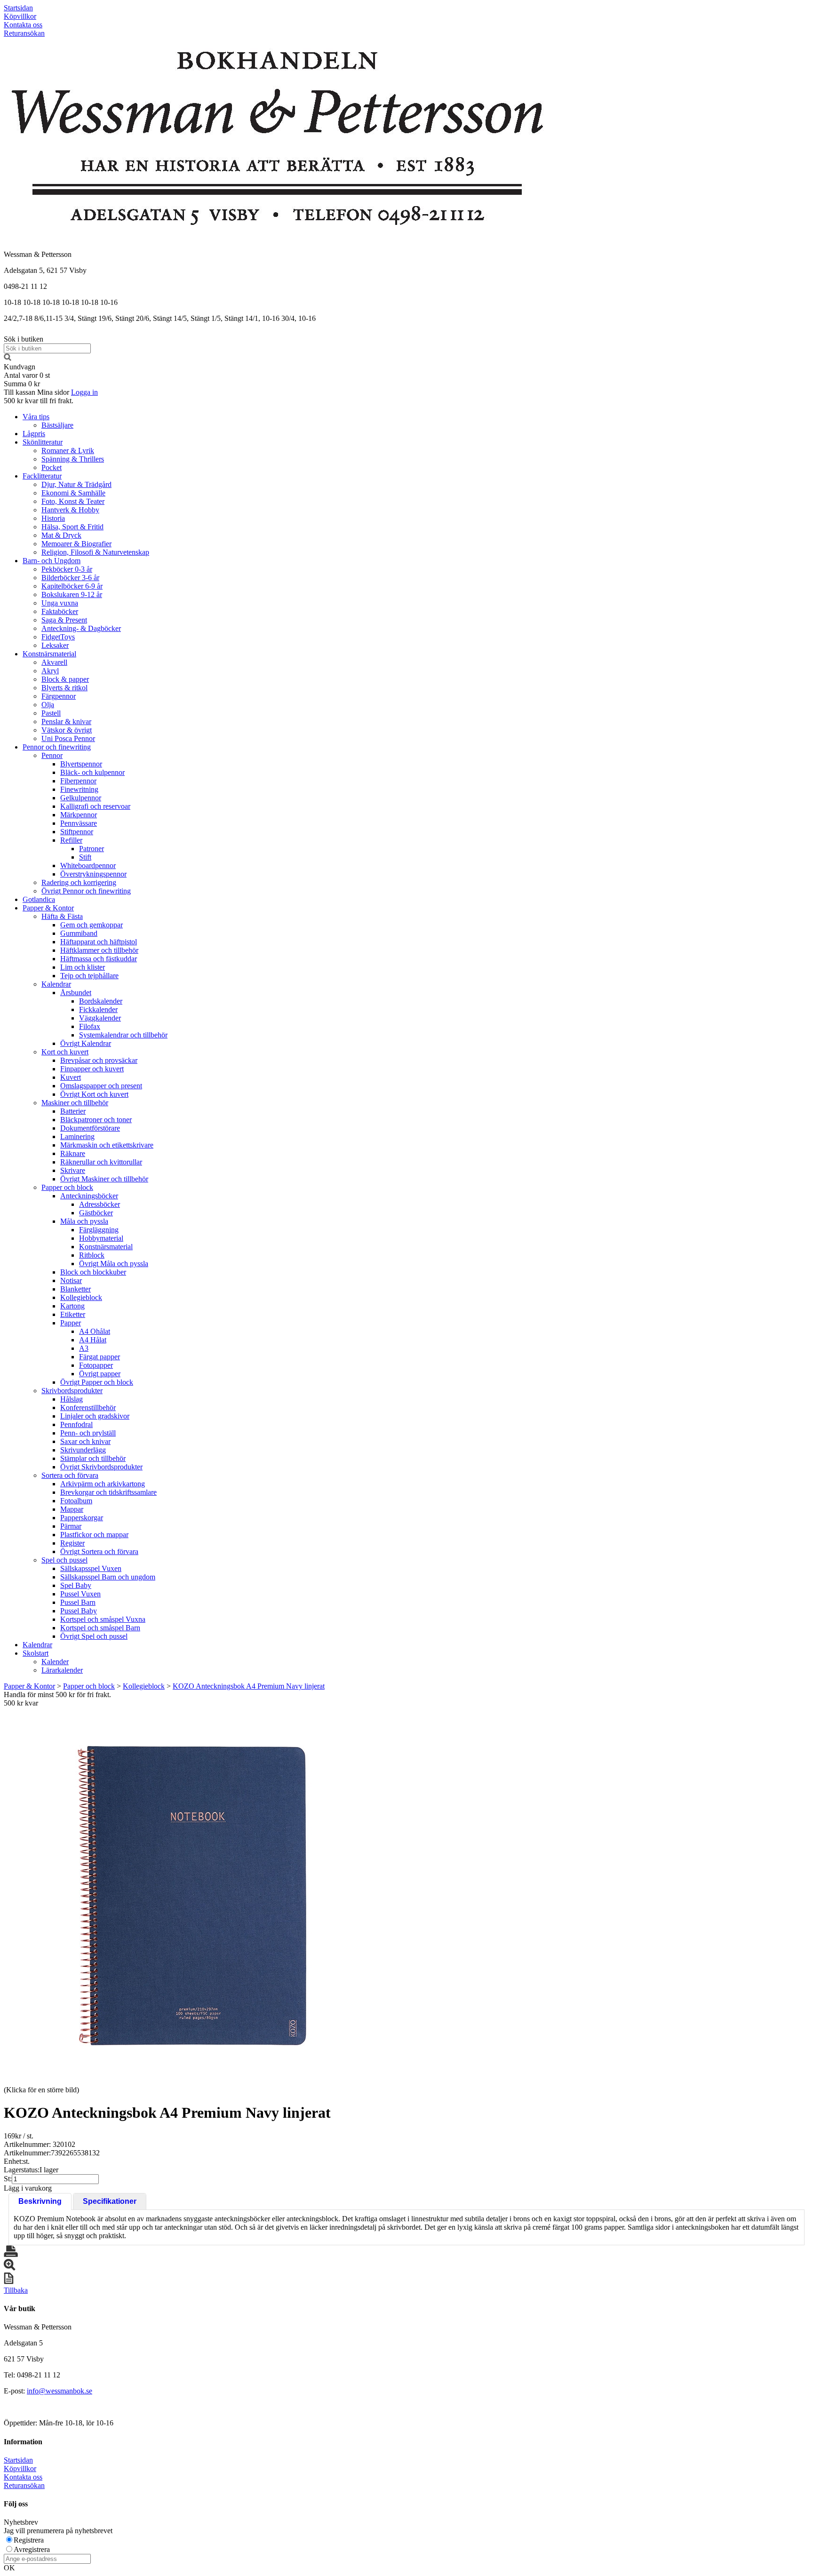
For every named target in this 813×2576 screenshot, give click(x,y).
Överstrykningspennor (93, 874)
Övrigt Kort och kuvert (94, 1094)
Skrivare (73, 1170)
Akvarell (54, 662)
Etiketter (73, 1314)
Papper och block (67, 1187)
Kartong (72, 1306)
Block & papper (65, 679)
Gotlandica (39, 899)
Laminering (77, 1136)
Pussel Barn (78, 1602)
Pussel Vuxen (80, 1594)
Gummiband (79, 933)
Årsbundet (76, 993)
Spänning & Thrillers (73, 459)
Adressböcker (100, 1204)
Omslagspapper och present (101, 1086)
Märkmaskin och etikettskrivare (107, 1145)
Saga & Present (64, 620)
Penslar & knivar (66, 722)
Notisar (71, 1280)
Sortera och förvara (70, 1475)
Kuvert (71, 1077)
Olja (48, 705)
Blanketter (76, 1289)
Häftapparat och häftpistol (99, 942)
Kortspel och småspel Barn (100, 1628)
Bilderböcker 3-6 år (70, 578)
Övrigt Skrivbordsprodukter (101, 1467)
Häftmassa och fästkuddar (99, 959)
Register (72, 1543)
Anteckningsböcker (89, 1196)
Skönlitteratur (43, 442)
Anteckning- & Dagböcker (81, 628)
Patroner (92, 849)
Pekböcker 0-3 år (67, 569)
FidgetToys (58, 637)
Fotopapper (96, 1365)
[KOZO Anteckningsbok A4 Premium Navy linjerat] (192, 1896)
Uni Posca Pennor (68, 738)
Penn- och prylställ (88, 1433)
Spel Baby (76, 1585)
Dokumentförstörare (90, 1128)
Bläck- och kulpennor (92, 772)
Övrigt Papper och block (97, 1382)
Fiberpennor (78, 781)
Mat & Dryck (61, 535)
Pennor (52, 755)
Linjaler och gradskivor (95, 1416)
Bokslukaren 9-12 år (72, 594)
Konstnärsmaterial (49, 654)
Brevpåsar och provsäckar (99, 1060)
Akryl (50, 671)
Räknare (73, 1153)
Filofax (90, 1026)
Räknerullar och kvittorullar (101, 1162)
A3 (84, 1348)
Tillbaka (16, 2290)
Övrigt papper (100, 1374)
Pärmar (71, 1526)
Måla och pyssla (84, 1221)
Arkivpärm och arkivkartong (103, 1484)
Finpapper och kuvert (92, 1069)
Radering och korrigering (79, 882)
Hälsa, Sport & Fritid (72, 527)
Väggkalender (100, 1018)
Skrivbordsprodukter (72, 1391)
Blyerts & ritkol (64, 688)
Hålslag (72, 1399)
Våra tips (36, 417)
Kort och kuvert (65, 1052)
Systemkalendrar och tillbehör (123, 1035)
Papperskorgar (82, 1518)
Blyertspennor (81, 764)
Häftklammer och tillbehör (99, 950)
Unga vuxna (60, 603)
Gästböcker (96, 1213)
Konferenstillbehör (88, 1408)
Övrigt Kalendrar (86, 1043)
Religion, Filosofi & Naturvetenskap (95, 552)
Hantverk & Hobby (70, 510)
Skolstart (36, 1653)
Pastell (51, 713)
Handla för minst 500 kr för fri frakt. (57, 1699)
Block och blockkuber (93, 1272)
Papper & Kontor (48, 908)
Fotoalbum (76, 1501)
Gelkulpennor (81, 798)
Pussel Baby (79, 1611)
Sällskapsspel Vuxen (91, 1568)
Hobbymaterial (101, 1238)
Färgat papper (100, 1357)
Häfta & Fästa (62, 916)
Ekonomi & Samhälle (73, 493)
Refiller (71, 840)
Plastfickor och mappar (94, 1535)
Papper (71, 1323)
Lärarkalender (62, 1670)
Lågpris (34, 434)
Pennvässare (79, 823)
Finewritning (79, 789)
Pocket (52, 467)
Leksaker (55, 645)
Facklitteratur (42, 476)
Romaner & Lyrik (68, 451)
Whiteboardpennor (88, 865)
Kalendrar (56, 984)
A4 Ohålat (95, 1331)
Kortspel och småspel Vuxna (103, 1619)
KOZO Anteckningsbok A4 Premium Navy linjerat (249, 1686)
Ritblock (92, 1255)
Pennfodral (76, 1424)
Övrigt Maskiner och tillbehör (104, 1179)
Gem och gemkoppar (92, 925)
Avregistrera (32, 2549)
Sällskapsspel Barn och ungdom (108, 1577)
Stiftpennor (77, 832)
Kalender (55, 1662)
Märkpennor (79, 815)
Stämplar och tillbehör (93, 1458)
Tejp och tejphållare (89, 976)
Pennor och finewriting (57, 747)
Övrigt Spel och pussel (94, 1636)
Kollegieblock (81, 1297)
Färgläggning (99, 1230)
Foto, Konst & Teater (73, 501)
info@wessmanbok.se (60, 2391)
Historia (53, 518)
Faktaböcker (60, 611)
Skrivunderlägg (83, 1450)
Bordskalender (101, 1001)
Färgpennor (59, 696)
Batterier (73, 1111)
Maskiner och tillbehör (75, 1103)
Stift (85, 857)
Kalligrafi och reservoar (95, 806)
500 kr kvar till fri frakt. (39, 401)
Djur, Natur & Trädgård (76, 484)
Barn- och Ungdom (52, 561)
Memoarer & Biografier (76, 544)
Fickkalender (98, 1009)
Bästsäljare (57, 425)
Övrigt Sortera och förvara (99, 1551)
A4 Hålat (93, 1340)
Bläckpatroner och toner (96, 1120)
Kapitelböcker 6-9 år (72, 586)
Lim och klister (83, 967)
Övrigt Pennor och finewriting (86, 891)
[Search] (8, 358)
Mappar (72, 1509)
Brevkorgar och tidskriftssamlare (108, 1492)
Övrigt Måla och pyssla (114, 1264)
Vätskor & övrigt (67, 730)
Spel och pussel (64, 1560)
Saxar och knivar (85, 1441)
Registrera (29, 2540)
